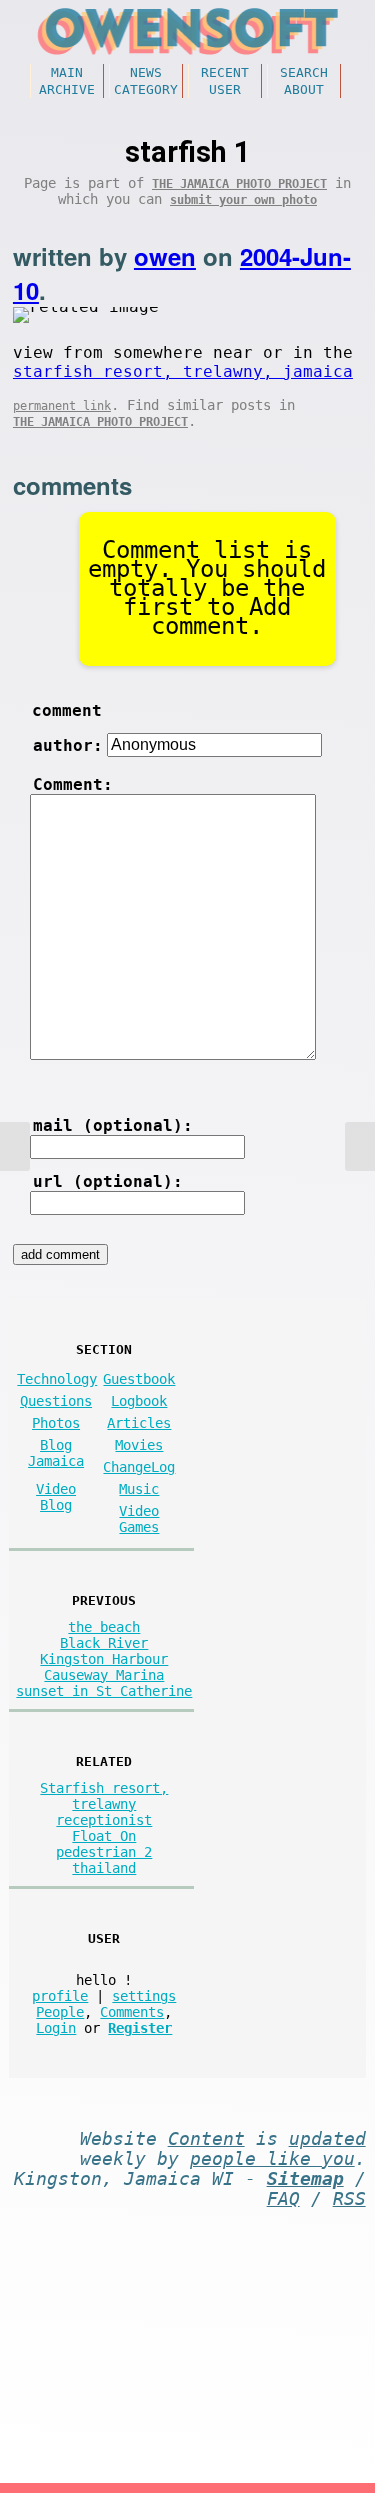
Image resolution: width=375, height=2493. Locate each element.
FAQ (283, 2199)
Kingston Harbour (104, 1659)
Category (146, 89)
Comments (132, 2012)
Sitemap (305, 2179)
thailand (104, 1868)
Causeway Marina (104, 1675)
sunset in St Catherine (104, 1691)
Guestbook (139, 1379)
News (146, 72)
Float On (104, 1836)
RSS (349, 2199)
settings (144, 1996)
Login (56, 2028)
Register (140, 2028)
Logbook (139, 1401)
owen (165, 256)
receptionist (104, 1820)
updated (327, 2139)
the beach (104, 1627)
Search (304, 72)
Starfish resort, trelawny (104, 1796)
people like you (272, 2159)
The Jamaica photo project (239, 184)
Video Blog (56, 1497)
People (60, 2012)
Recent (225, 72)
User (225, 89)
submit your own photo (243, 200)
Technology (57, 1379)
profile (60, 1996)
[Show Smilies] (55, 1073)
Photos (56, 1423)
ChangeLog (139, 1467)
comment (67, 710)
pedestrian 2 (104, 1852)
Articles (139, 1423)
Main (67, 72)
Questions (56, 1401)
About (304, 89)
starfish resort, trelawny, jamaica (183, 371)
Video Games (139, 1519)
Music (139, 1489)
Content (206, 2139)
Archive (67, 89)
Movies (139, 1445)
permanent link (62, 406)
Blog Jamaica (56, 1453)
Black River (104, 1643)
